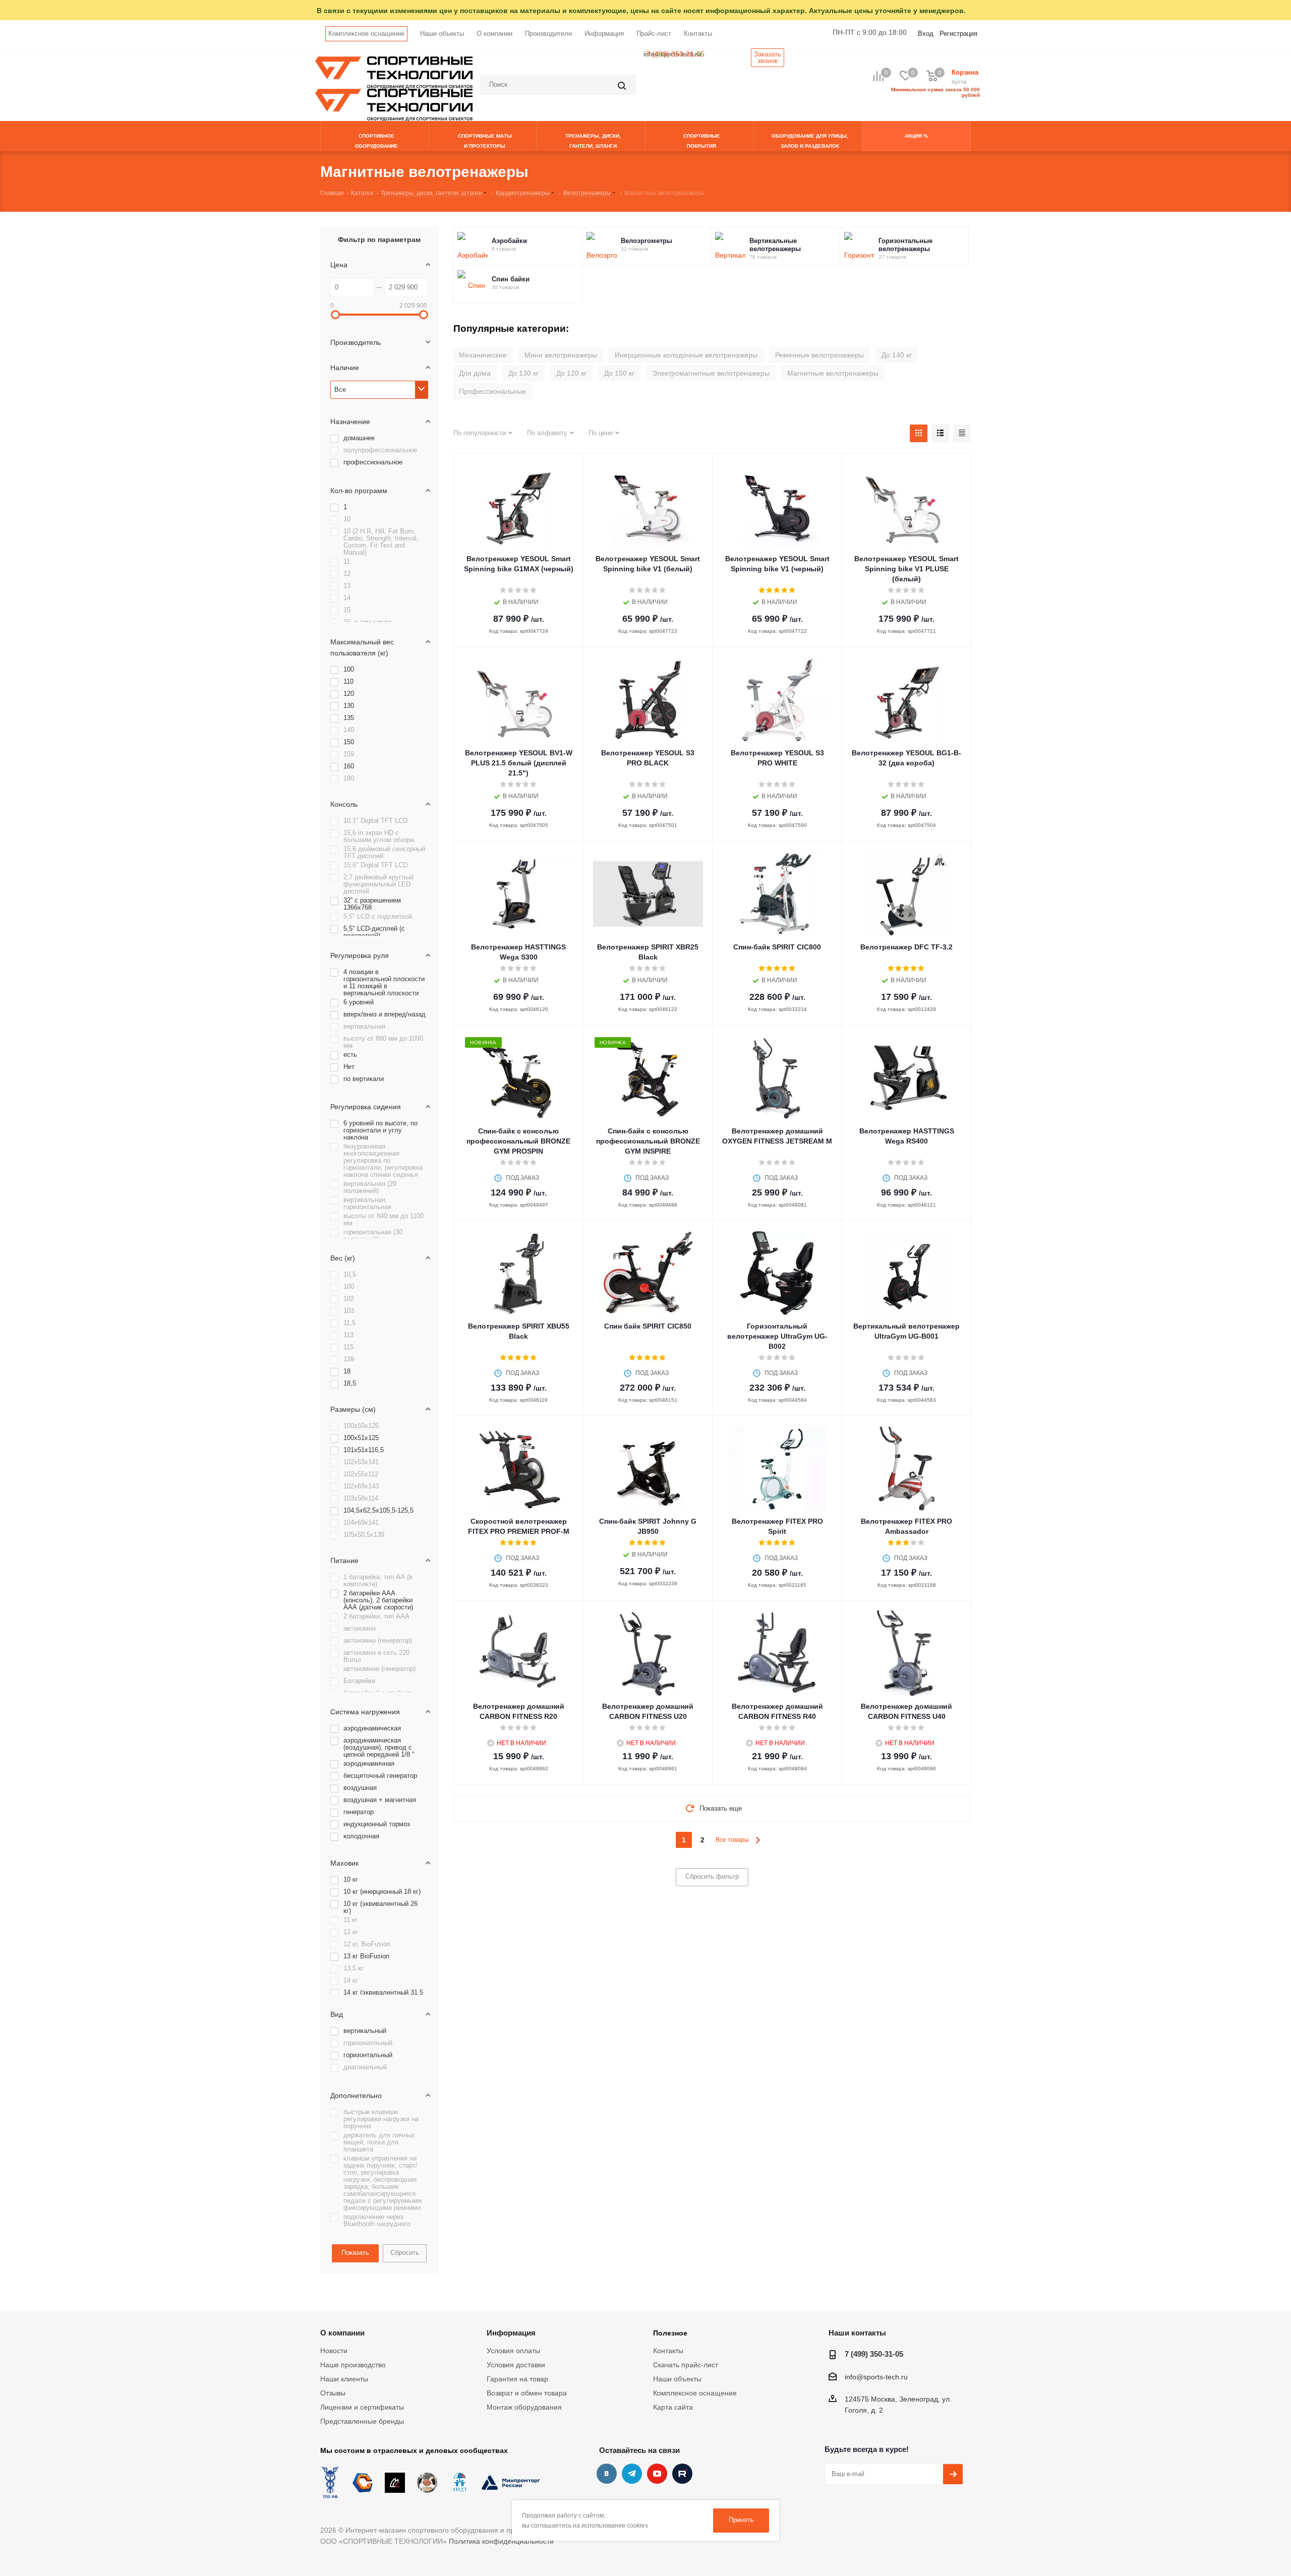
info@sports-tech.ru (876, 2377)
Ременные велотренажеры (819, 355)
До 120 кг (571, 373)
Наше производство (353, 2365)
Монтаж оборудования (524, 2407)
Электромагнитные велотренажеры (711, 373)
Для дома (475, 373)
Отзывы (333, 2393)
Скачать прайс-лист (686, 2365)
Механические (483, 355)
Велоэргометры (647, 241)
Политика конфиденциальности (501, 2541)
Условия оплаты (513, 2351)
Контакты (698, 34)
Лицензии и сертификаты (362, 2407)
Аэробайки (509, 241)
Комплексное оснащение (366, 34)
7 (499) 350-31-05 (675, 54)
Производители (548, 34)
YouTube (657, 2474)
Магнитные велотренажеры (833, 373)
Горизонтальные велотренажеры (905, 245)
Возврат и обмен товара (527, 2393)
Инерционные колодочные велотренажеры (686, 355)
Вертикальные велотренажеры (775, 245)
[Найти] (623, 85)
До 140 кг (897, 355)
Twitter (682, 2474)
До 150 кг (619, 373)
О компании (494, 34)
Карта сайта (673, 2407)
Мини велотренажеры (561, 355)
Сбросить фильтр (712, 1876)
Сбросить (405, 2253)
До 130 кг (523, 373)
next (758, 1840)
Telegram (632, 2474)
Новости (334, 2351)
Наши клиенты (344, 2379)
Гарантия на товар (517, 2379)
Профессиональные (492, 391)
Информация (604, 34)
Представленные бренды (362, 2421)
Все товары (732, 1840)
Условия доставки (516, 2365)
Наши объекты (442, 34)
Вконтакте (607, 2474)
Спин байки (511, 279)
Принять (741, 2520)
